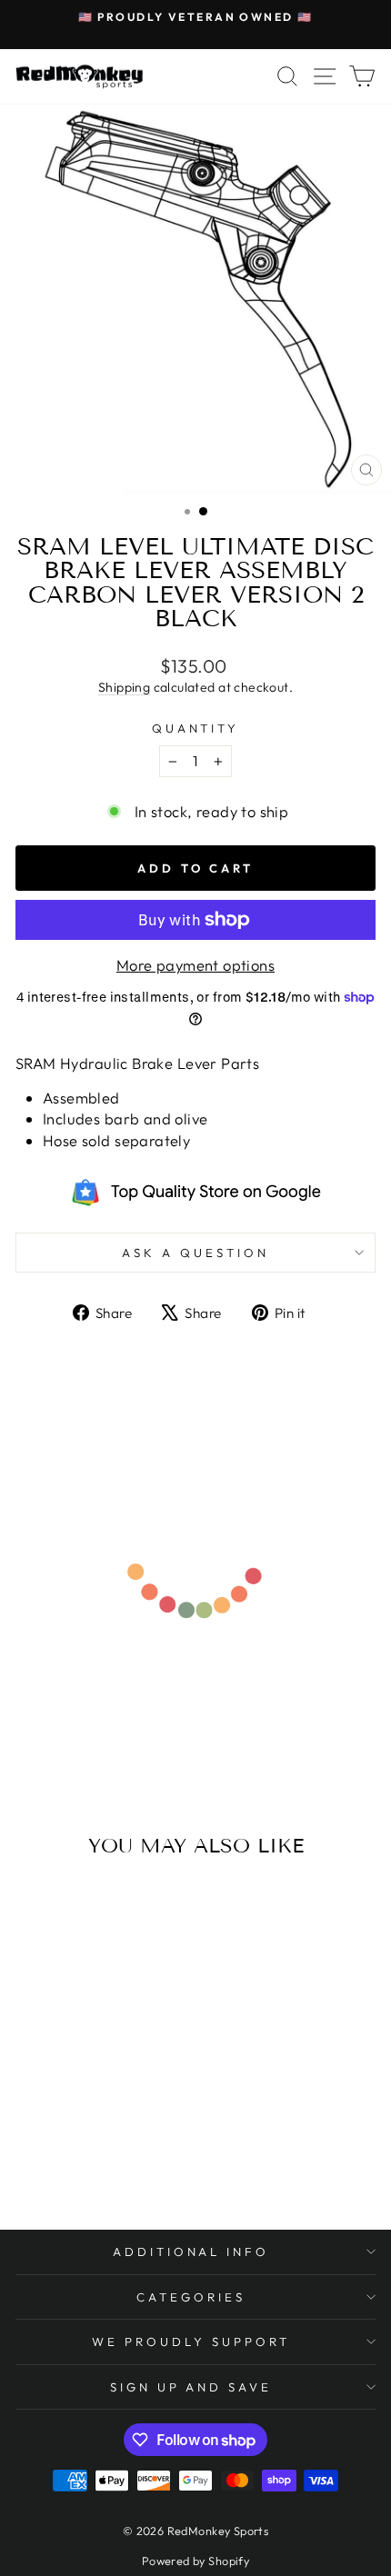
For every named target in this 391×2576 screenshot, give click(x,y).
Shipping (124, 687)
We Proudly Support (191, 2341)
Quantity (196, 728)
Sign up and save (191, 2387)
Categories (191, 2297)
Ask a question (195, 1253)
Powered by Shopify (195, 2561)
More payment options (195, 965)
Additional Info (191, 2252)
